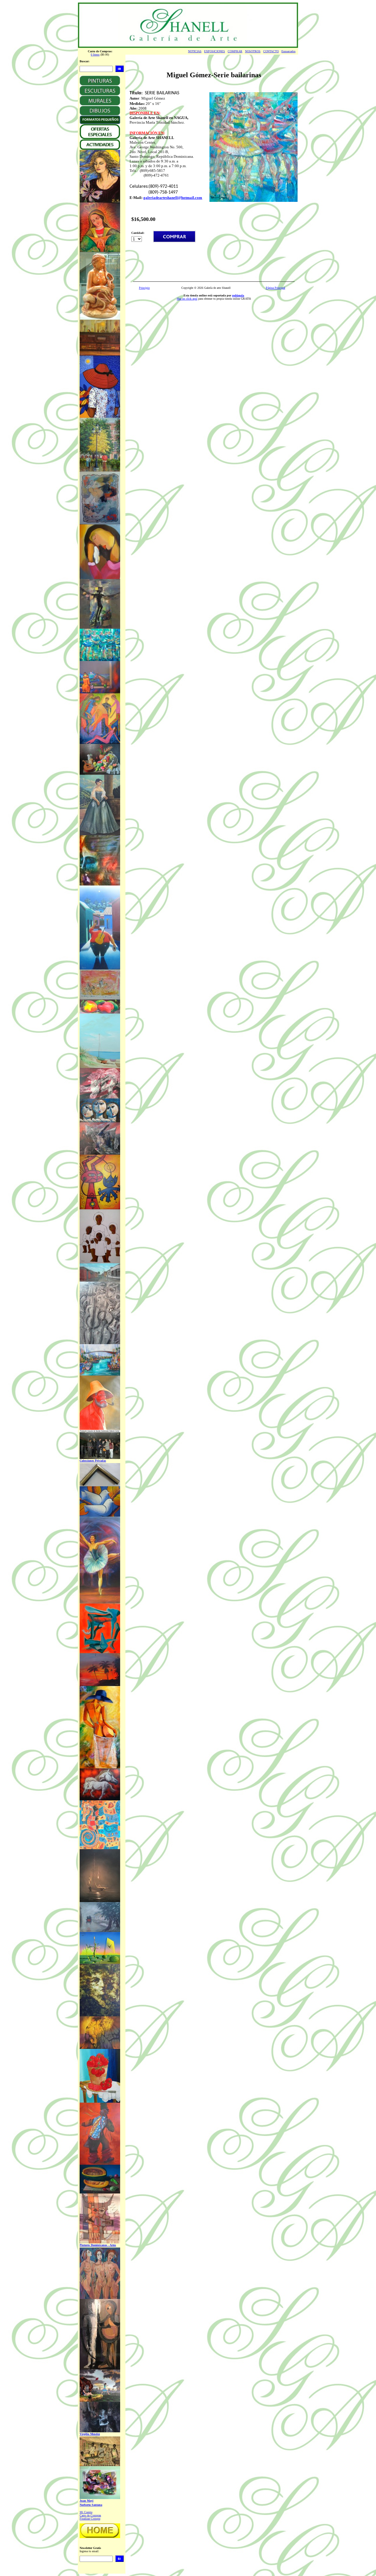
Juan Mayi (87, 2501)
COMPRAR (235, 51)
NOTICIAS (195, 51)
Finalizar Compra (90, 2519)
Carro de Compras (90, 2515)
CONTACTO (271, 51)
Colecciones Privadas (93, 1461)
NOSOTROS (253, 51)
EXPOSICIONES (215, 51)
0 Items (95, 54)
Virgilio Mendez (90, 2434)
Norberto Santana (91, 2505)
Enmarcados (288, 51)
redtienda (238, 295)
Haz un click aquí (187, 299)
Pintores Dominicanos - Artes (98, 2245)
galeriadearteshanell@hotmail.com (173, 198)
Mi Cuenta (86, 2512)
